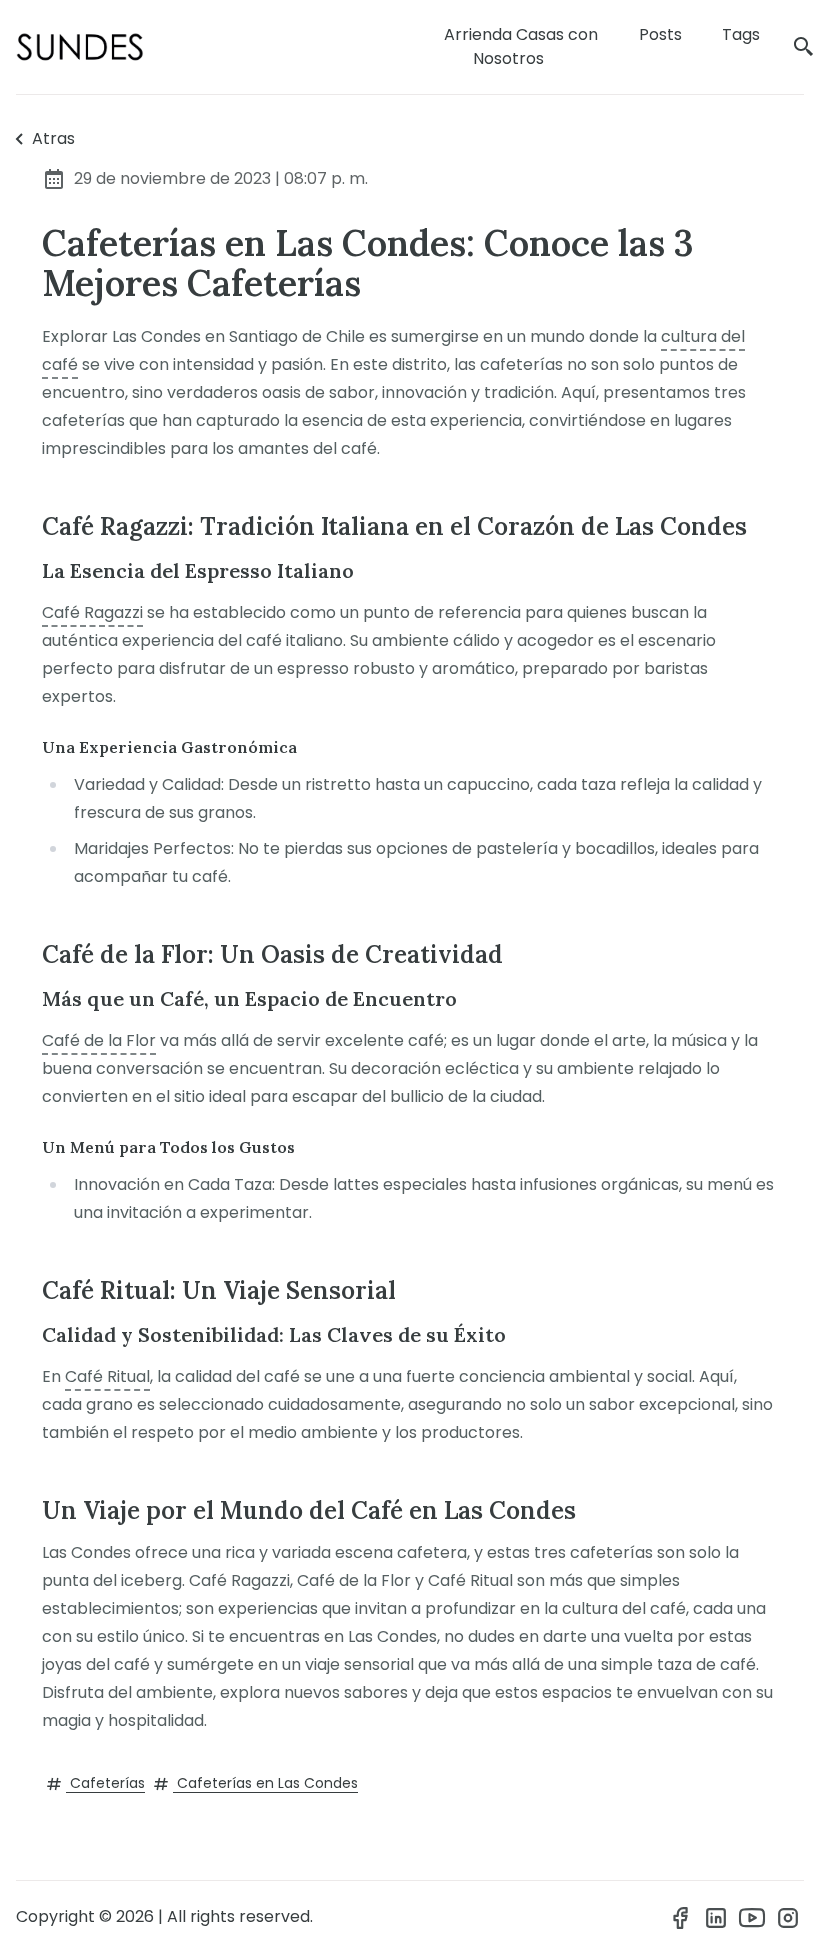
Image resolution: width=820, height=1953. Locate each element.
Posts (660, 34)
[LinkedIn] (716, 1917)
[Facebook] (680, 1917)
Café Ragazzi (92, 612)
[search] (804, 47)
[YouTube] (752, 1917)
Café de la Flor (99, 1040)
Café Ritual (107, 1376)
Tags (741, 34)
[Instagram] (788, 1917)
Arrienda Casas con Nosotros (521, 46)
